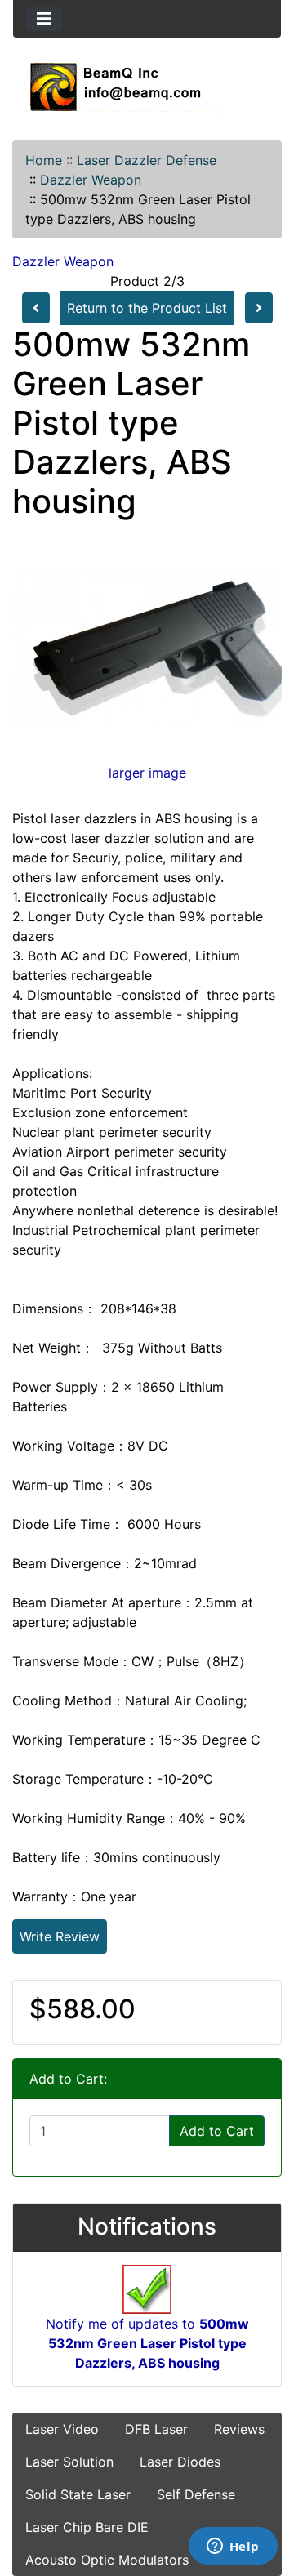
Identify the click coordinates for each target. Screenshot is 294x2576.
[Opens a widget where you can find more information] (233, 2547)
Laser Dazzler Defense (147, 160)
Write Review (60, 1936)
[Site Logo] (147, 87)
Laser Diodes (180, 2462)
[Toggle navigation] (44, 19)
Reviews (239, 2429)
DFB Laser (156, 2429)
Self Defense (196, 2494)
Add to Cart (217, 2131)
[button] (264, 2495)
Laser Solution (69, 2462)
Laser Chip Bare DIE (87, 2527)
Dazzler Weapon (91, 180)
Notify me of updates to (147, 2343)
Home (44, 160)
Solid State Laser (78, 2494)
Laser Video (62, 2429)
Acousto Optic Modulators (107, 2560)
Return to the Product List (147, 308)
